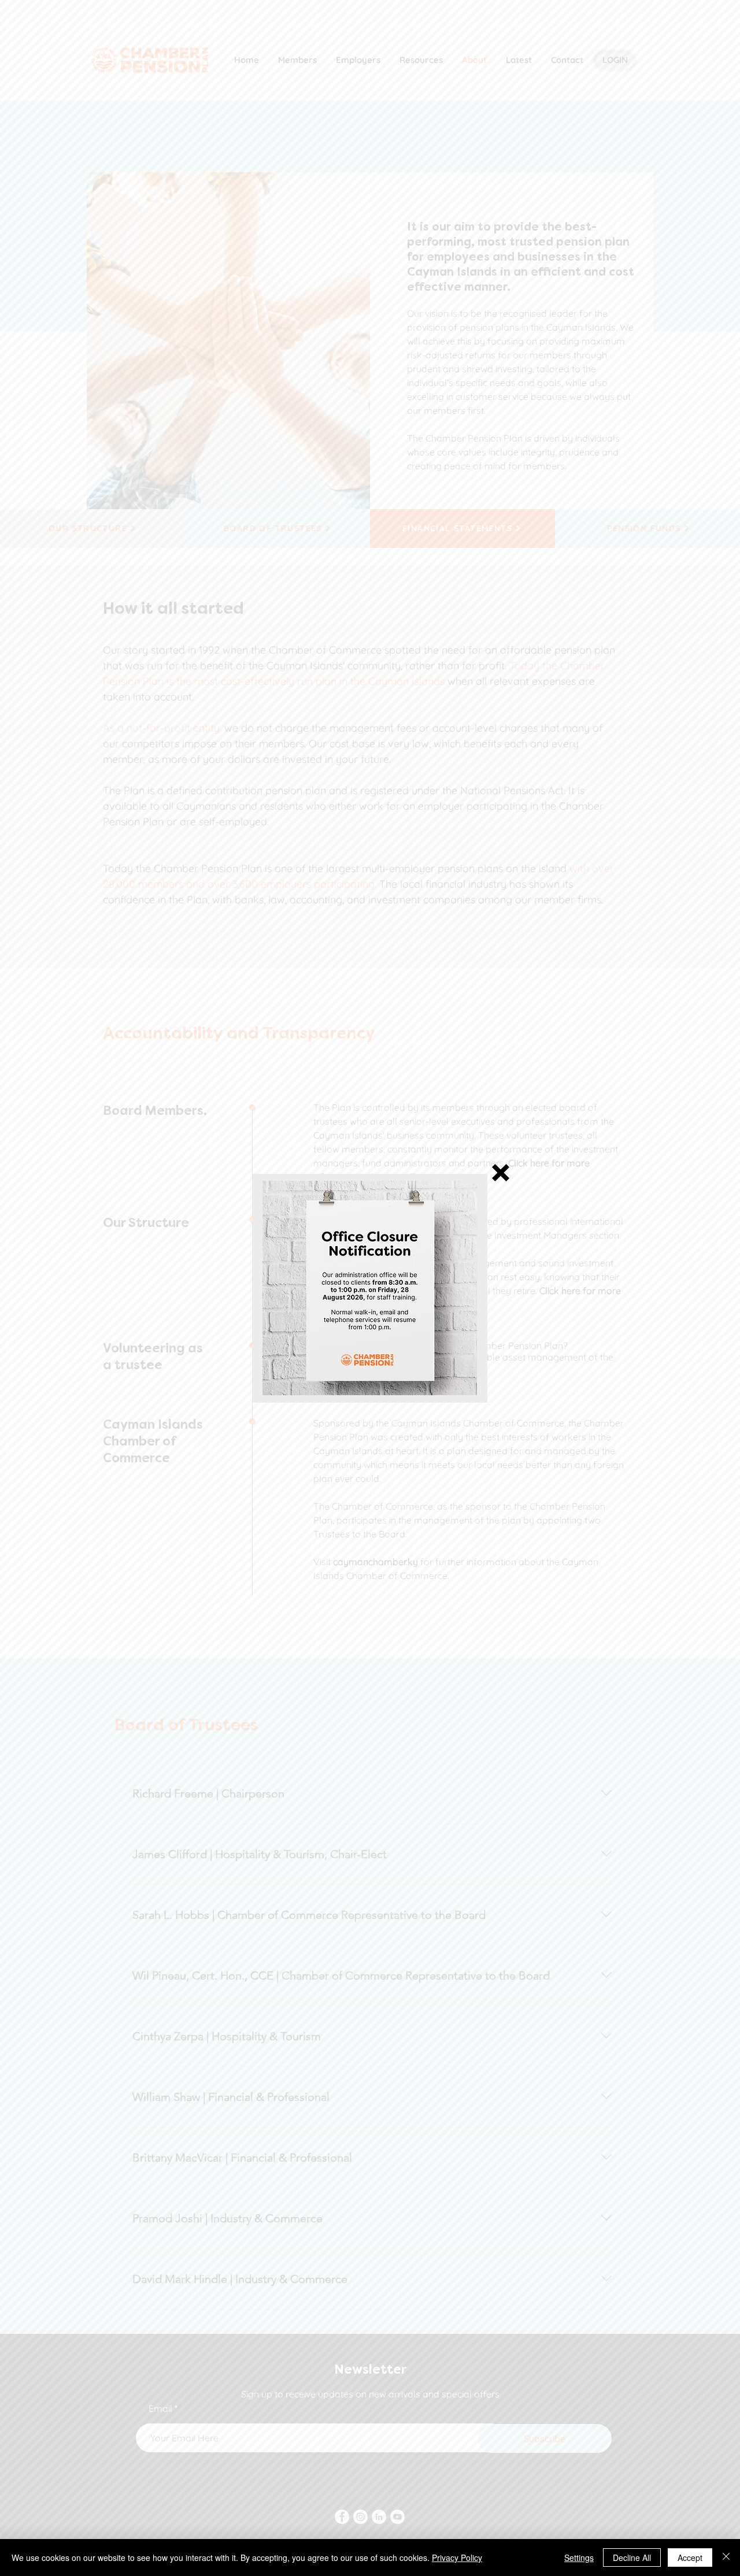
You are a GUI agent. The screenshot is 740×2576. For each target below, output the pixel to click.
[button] (501, 1173)
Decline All (632, 2558)
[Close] (726, 2558)
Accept (690, 2558)
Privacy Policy (457, 2558)
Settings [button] (579, 2558)
